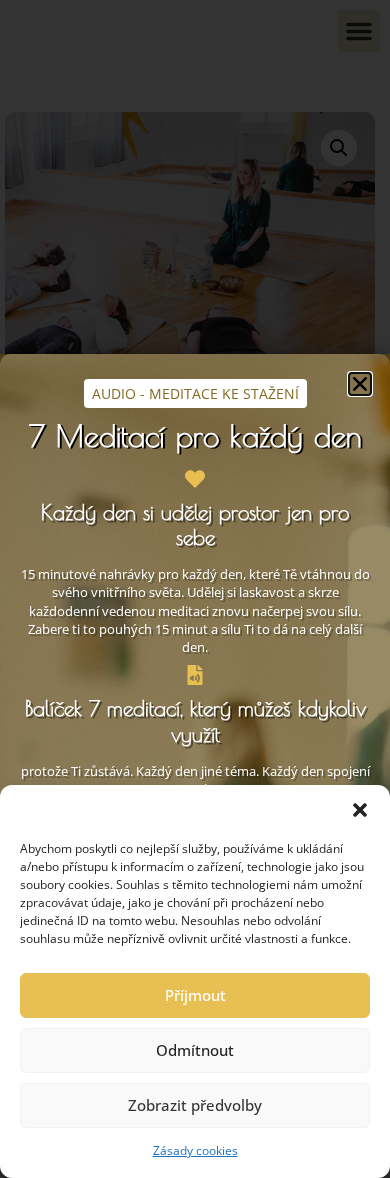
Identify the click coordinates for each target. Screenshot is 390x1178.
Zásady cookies (195, 1150)
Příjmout (195, 995)
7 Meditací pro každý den (195, 435)
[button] (360, 810)
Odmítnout (195, 1050)
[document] (195, 589)
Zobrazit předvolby (195, 1105)
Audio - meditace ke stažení (195, 393)
